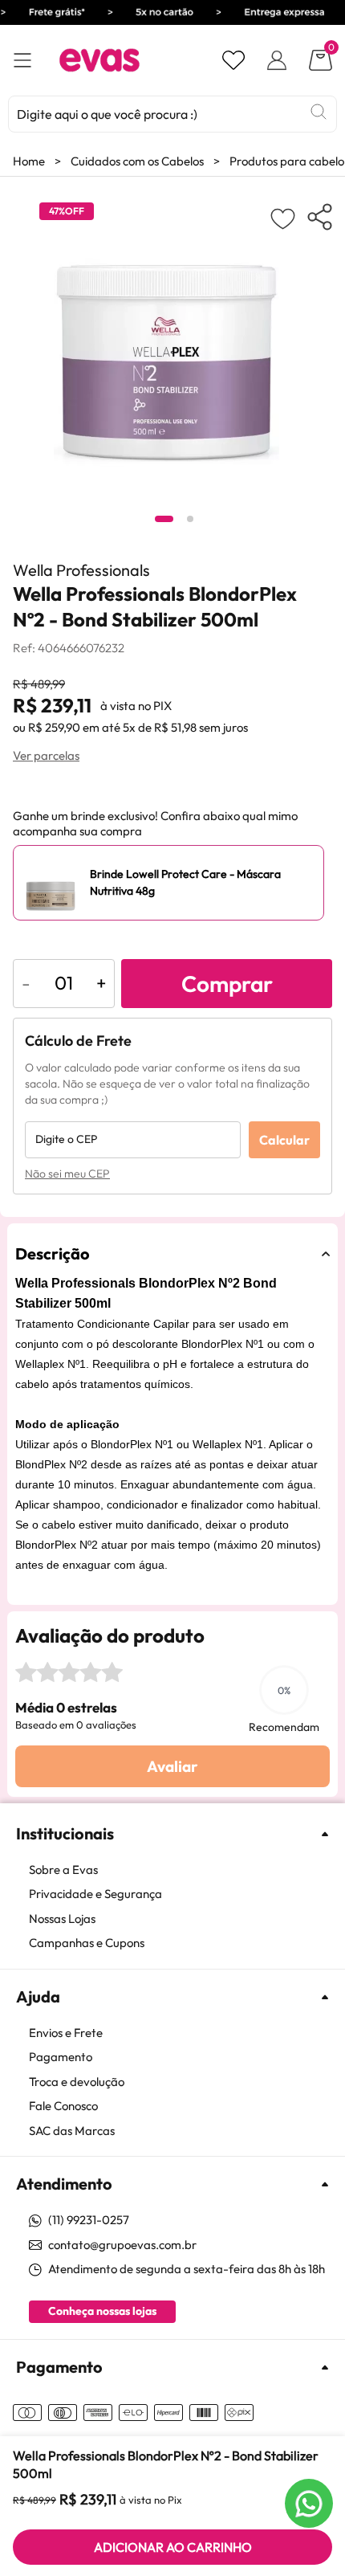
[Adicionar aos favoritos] (283, 218)
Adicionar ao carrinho (173, 2547)
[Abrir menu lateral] (22, 61)
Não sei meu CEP (67, 1174)
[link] (181, 1870)
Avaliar (172, 1766)
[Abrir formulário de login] (277, 60)
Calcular (284, 1140)
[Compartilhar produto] (320, 217)
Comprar (227, 984)
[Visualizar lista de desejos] (233, 60)
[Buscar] (319, 112)
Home (29, 161)
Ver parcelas (46, 755)
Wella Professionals (81, 570)
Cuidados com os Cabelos (137, 161)
